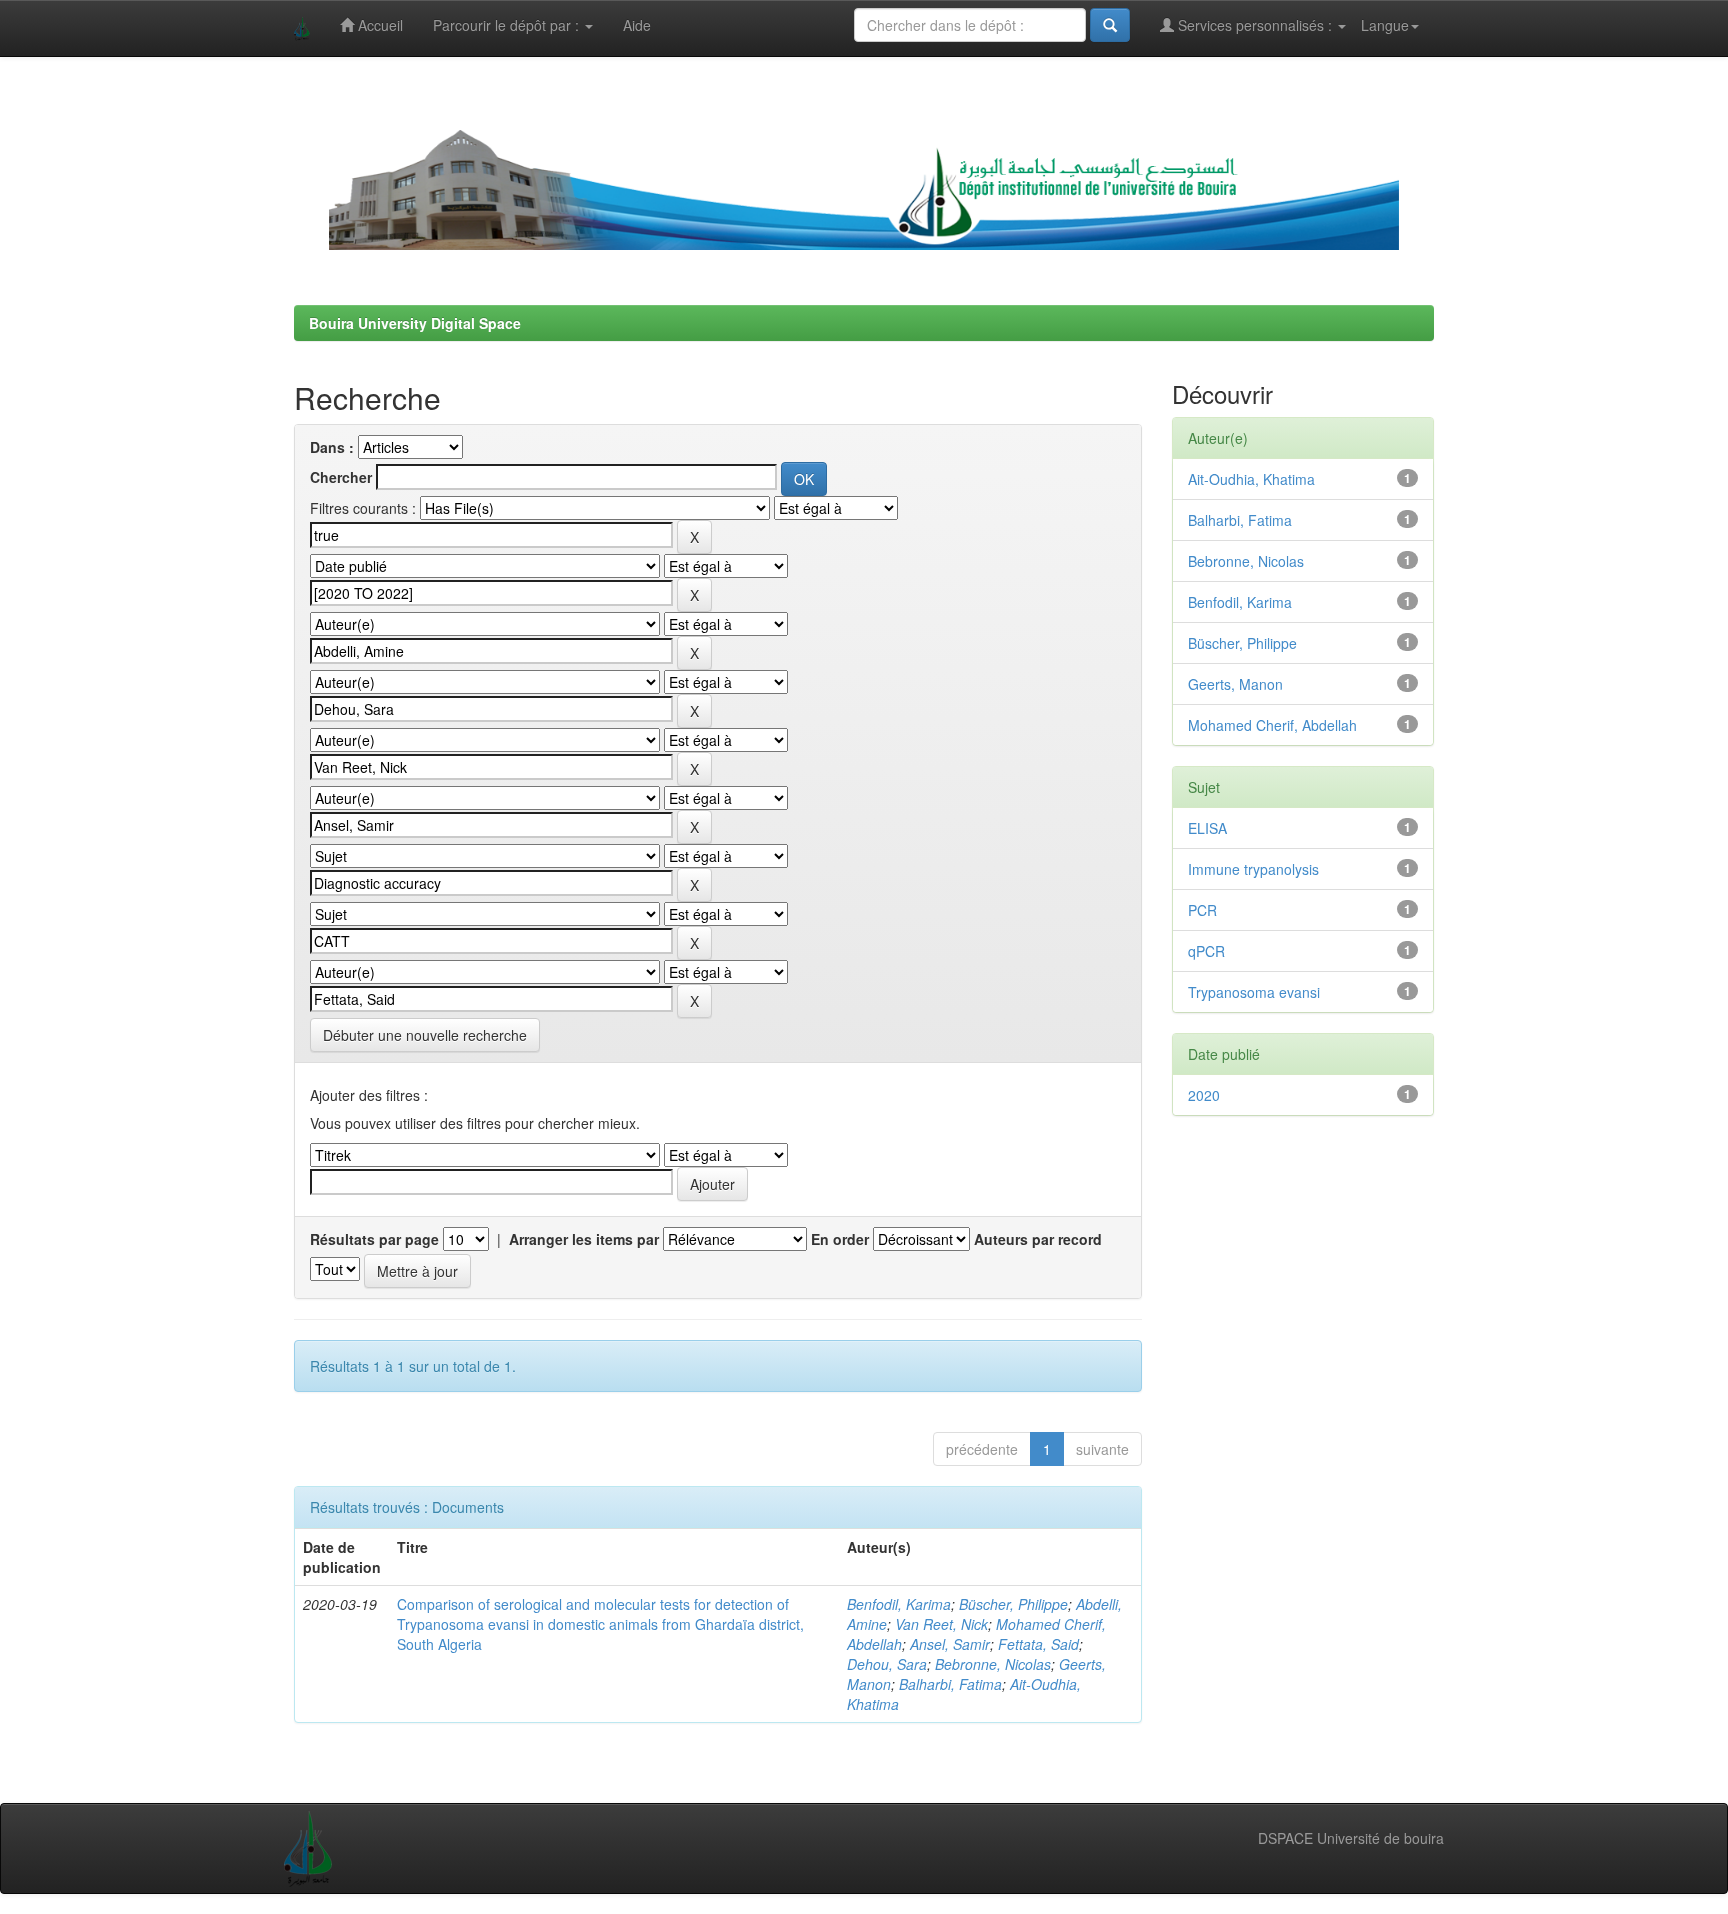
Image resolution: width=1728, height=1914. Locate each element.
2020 (1204, 1095)
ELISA (1207, 828)
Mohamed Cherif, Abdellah (1272, 725)
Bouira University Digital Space (415, 323)
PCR (1202, 910)
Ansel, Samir (950, 1644)
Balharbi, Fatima (950, 1684)
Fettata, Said (1038, 1644)
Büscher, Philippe (1013, 1604)
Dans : (332, 447)
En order (840, 1239)
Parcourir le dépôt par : (508, 25)
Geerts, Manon (1235, 684)
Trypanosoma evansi (1254, 992)
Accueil (378, 25)
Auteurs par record (1038, 1239)
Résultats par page (374, 1239)
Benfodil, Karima (899, 1604)
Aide (637, 25)
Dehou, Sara (887, 1664)
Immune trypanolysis (1253, 869)
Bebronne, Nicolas (993, 1664)
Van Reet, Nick (941, 1624)
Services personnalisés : (1255, 25)
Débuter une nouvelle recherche (425, 1035)
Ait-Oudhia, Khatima (1251, 479)
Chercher (341, 477)
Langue (1385, 25)
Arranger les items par (584, 1239)
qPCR (1206, 951)
